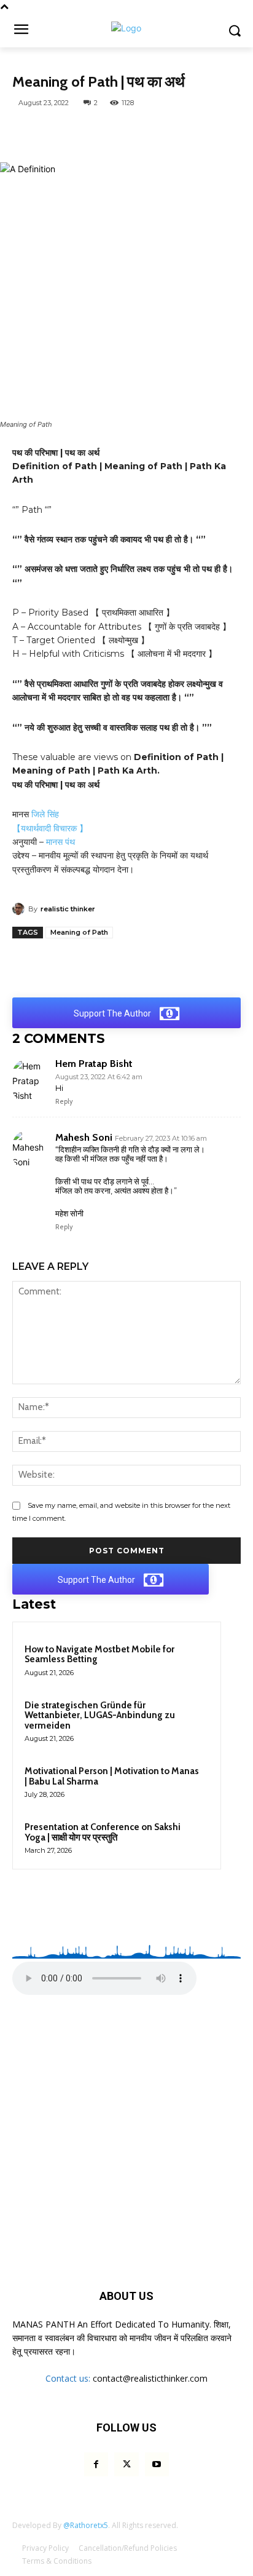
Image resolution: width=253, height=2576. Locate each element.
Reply (64, 1101)
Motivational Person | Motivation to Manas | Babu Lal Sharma (112, 1776)
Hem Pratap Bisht (94, 1064)
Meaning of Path (79, 932)
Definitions (41, 65)
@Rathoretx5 (86, 2525)
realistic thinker (68, 909)
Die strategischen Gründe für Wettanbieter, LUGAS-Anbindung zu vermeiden (100, 1715)
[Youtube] (157, 2464)
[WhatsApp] (63, 132)
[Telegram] (148, 132)
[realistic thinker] (20, 909)
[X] (120, 132)
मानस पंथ (60, 842)
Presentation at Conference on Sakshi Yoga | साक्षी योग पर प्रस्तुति (103, 1832)
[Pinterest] (176, 132)
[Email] (233, 132)
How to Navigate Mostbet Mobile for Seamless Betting (99, 1655)
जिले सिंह (44, 814)
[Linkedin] (204, 132)
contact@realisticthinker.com (150, 2378)
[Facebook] (91, 132)
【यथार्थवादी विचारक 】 (50, 828)
